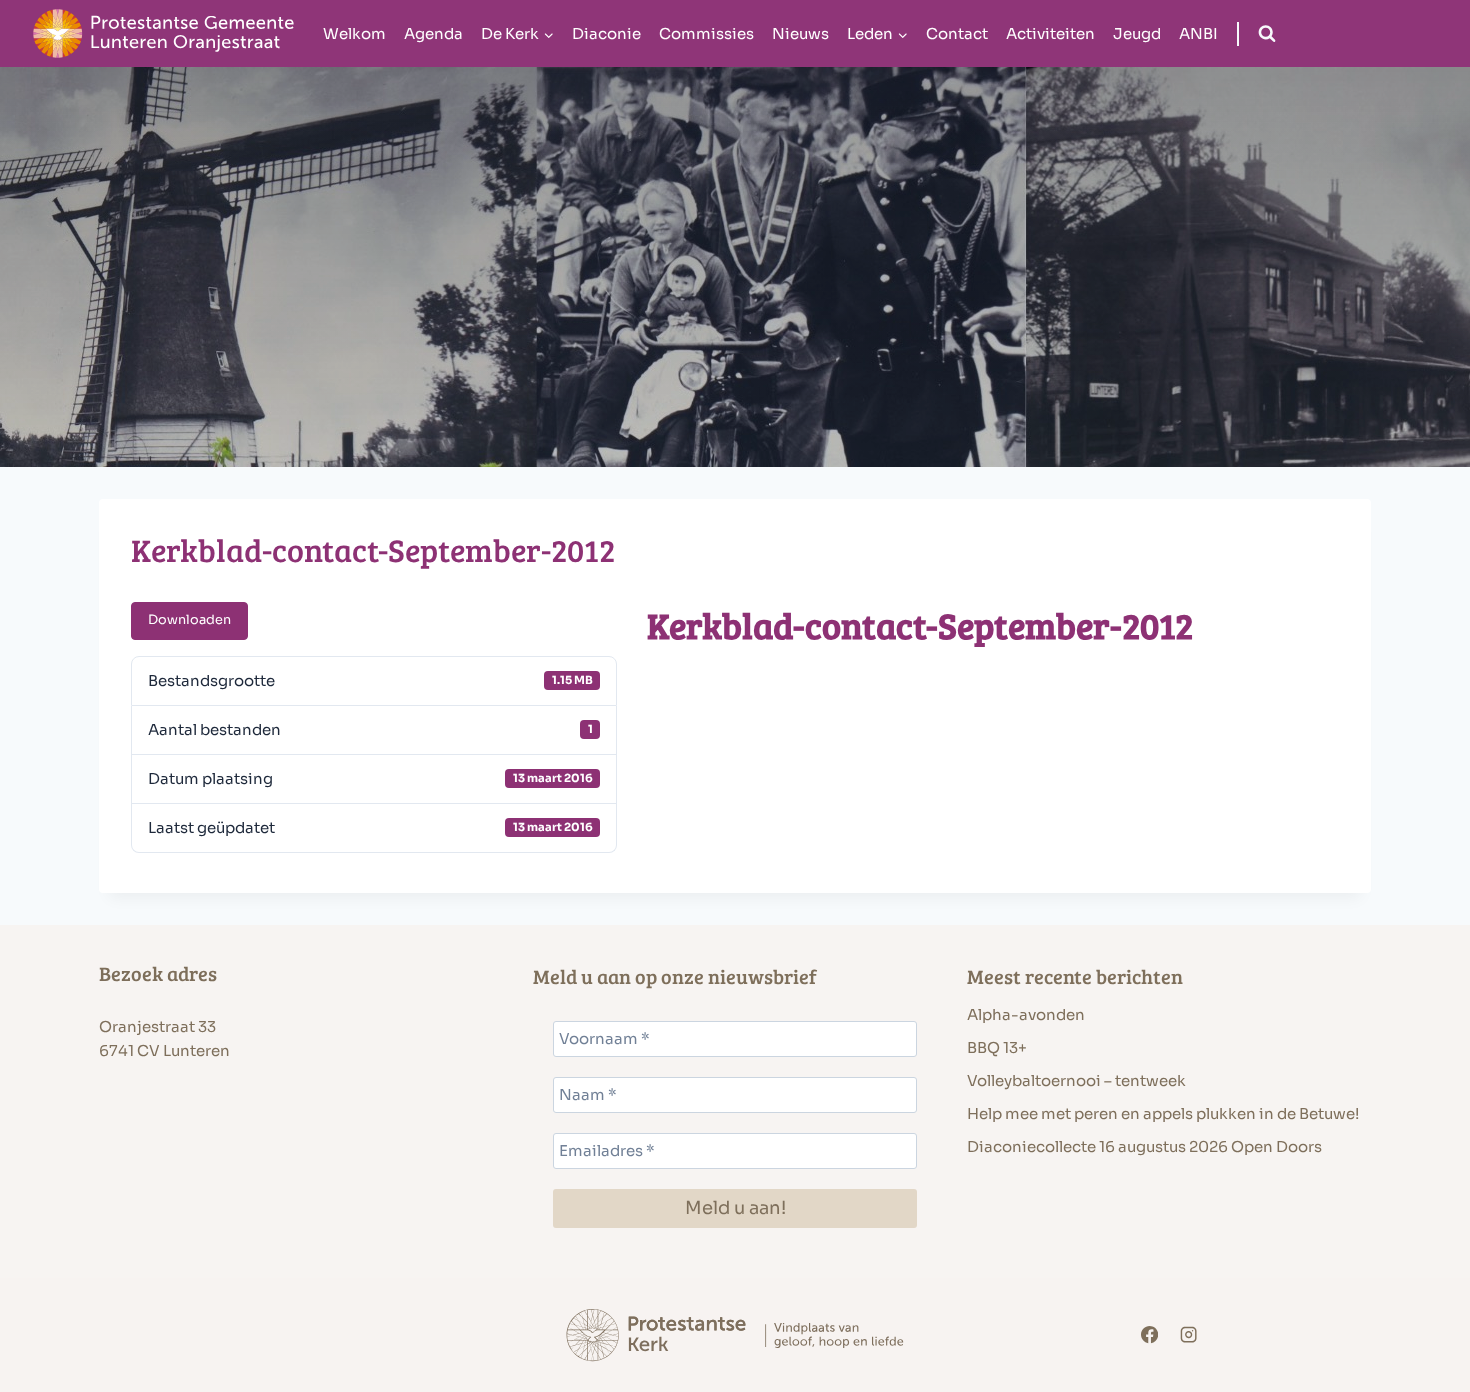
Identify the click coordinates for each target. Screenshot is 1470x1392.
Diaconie (606, 33)
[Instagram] (1189, 1335)
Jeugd (1137, 33)
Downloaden (189, 620)
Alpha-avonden (1026, 1014)
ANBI (1198, 33)
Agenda (433, 33)
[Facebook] (1149, 1335)
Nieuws (800, 33)
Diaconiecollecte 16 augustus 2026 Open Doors (1144, 1146)
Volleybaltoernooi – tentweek (1076, 1080)
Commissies (706, 33)
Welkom (354, 33)
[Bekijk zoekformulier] (1267, 34)
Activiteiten (1050, 33)
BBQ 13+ (997, 1047)
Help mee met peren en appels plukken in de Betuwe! (1163, 1113)
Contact (957, 33)
